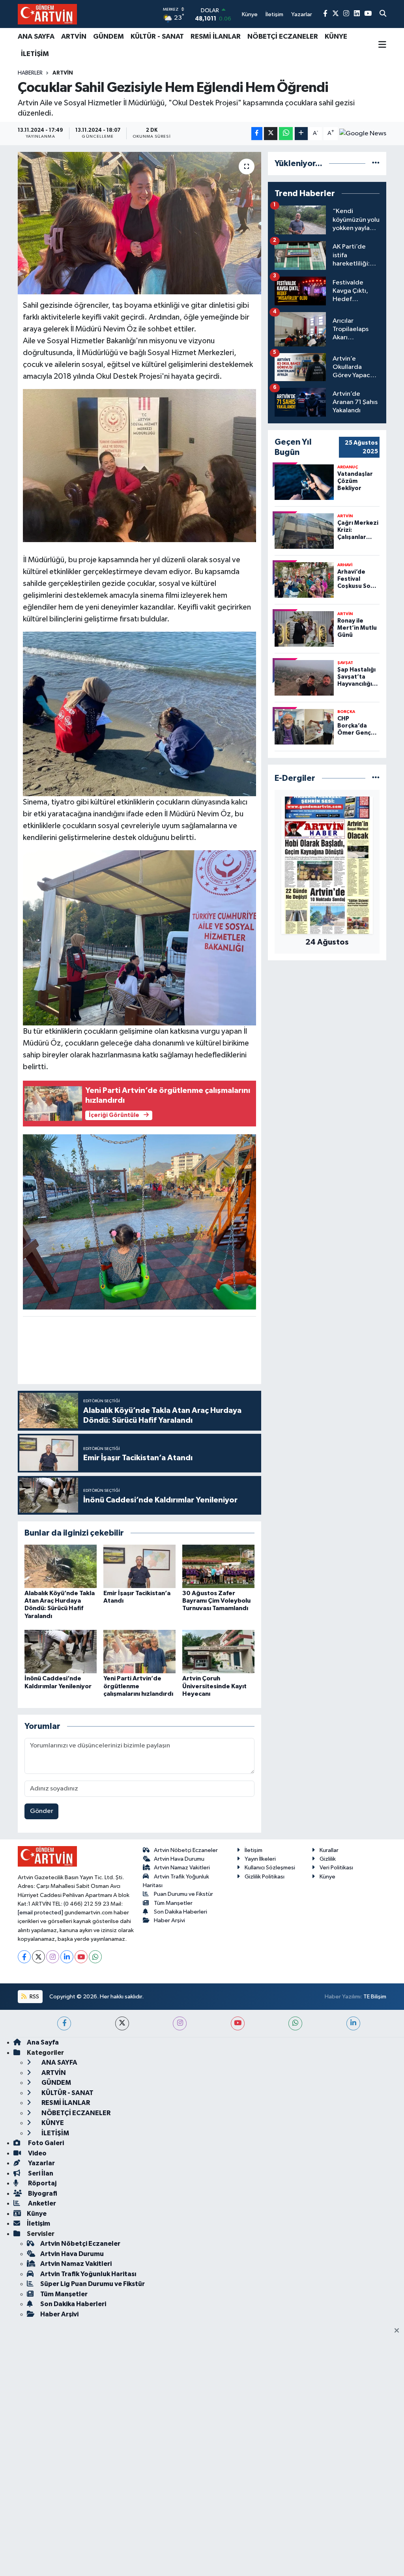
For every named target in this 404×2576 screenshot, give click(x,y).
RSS (34, 1997)
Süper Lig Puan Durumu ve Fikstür (93, 2284)
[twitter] (122, 2023)
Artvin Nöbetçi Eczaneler (186, 1850)
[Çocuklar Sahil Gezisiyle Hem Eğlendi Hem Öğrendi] (139, 223)
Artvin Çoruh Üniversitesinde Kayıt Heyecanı (214, 1686)
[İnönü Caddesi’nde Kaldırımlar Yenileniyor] (61, 1651)
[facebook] (64, 2023)
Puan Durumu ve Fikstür (183, 1894)
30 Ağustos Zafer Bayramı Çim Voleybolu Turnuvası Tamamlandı (216, 1601)
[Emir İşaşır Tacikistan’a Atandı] (139, 1566)
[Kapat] (399, 2331)
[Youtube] (81, 1957)
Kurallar (329, 1850)
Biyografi (42, 2193)
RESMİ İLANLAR (216, 37)
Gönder (42, 1811)
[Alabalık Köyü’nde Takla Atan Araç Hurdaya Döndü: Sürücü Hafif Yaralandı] (61, 1566)
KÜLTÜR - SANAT (157, 37)
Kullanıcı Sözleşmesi (270, 1868)
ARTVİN (74, 37)
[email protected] (40, 1913)
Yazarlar (41, 2163)
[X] (38, 1957)
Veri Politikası (336, 1868)
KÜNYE (336, 37)
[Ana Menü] (382, 45)
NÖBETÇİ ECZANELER (283, 37)
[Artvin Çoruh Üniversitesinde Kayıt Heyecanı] (218, 1651)
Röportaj (42, 2183)
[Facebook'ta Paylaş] (257, 134)
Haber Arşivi (169, 1920)
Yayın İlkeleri (260, 1859)
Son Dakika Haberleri (180, 1912)
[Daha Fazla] (301, 134)
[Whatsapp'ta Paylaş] (286, 134)
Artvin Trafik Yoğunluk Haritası (88, 2274)
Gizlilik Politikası (265, 1877)
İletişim (253, 1850)
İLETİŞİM (35, 54)
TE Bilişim (375, 1997)
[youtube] (238, 2023)
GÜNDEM (108, 37)
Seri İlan (40, 2173)
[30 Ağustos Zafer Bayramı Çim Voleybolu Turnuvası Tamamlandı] (218, 1566)
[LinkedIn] (67, 1957)
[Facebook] (24, 1957)
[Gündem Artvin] (47, 14)
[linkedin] (353, 2023)
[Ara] (383, 14)
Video (37, 2153)
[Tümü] (376, 164)
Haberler (30, 73)
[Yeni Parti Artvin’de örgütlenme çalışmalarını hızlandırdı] (139, 1651)
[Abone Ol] (363, 133)
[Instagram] (53, 1957)
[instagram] (180, 2023)
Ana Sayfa (43, 2042)
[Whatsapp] (95, 1957)
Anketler (41, 2203)
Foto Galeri (45, 2143)
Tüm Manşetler (173, 1903)
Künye (327, 1877)
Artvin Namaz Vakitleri (182, 1868)
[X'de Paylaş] (271, 134)
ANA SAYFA (36, 37)
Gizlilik (328, 1859)
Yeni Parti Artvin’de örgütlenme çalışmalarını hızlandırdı (138, 1686)
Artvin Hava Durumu (179, 1859)
